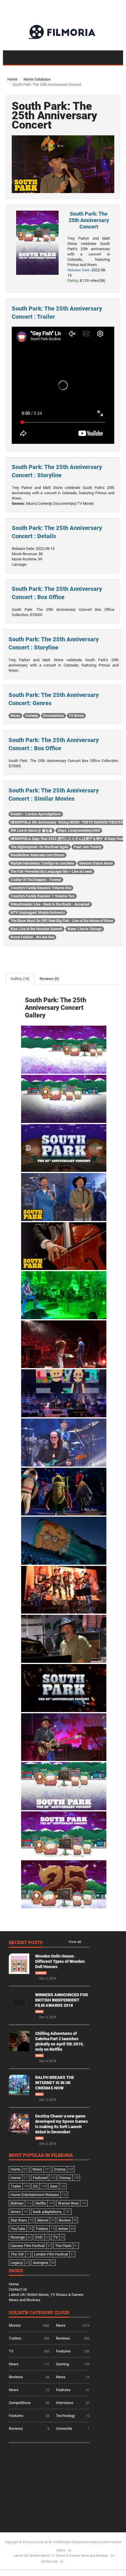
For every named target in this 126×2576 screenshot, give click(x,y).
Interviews (65, 2403)
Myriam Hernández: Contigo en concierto (42, 863)
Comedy (32, 716)
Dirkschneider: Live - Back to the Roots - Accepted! (50, 904)
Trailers (15, 2338)
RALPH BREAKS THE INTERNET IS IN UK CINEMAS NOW (55, 2083)
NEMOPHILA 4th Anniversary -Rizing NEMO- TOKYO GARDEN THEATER (67, 822)
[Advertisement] (53, 2485)
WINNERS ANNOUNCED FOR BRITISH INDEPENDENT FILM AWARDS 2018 (62, 2000)
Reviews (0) (49, 979)
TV (11, 2351)
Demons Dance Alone (96, 863)
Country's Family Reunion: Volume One (41, 888)
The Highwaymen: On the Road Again (40, 847)
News (39, 2012)
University (64, 2428)
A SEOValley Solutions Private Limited (81, 2542)
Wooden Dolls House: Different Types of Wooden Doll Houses (60, 1961)
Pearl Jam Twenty (87, 847)
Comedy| (45, 503)
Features (63, 2351)
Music (15, 716)
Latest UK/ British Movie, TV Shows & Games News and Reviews (61, 2556)
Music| (32, 503)
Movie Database (37, 79)
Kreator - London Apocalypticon (36, 814)
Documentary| (65, 503)
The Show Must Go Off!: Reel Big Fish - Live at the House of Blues (62, 921)
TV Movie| (86, 503)
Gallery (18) (20, 979)
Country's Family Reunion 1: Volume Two (43, 896)
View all (75, 1942)
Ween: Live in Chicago (85, 929)
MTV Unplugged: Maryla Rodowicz (38, 913)
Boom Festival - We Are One (32, 937)
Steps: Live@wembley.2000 (79, 831)
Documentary (53, 716)
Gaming (41, 1973)
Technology (65, 2416)
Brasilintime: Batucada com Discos (38, 855)
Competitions (20, 2403)
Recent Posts (26, 1943)
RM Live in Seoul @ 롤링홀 (31, 831)
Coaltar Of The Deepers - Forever (36, 880)
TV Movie (76, 716)
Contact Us (18, 2289)
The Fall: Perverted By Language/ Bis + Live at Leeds (51, 872)
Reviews (63, 2338)
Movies (15, 2325)
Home (12, 79)
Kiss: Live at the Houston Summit (36, 929)
